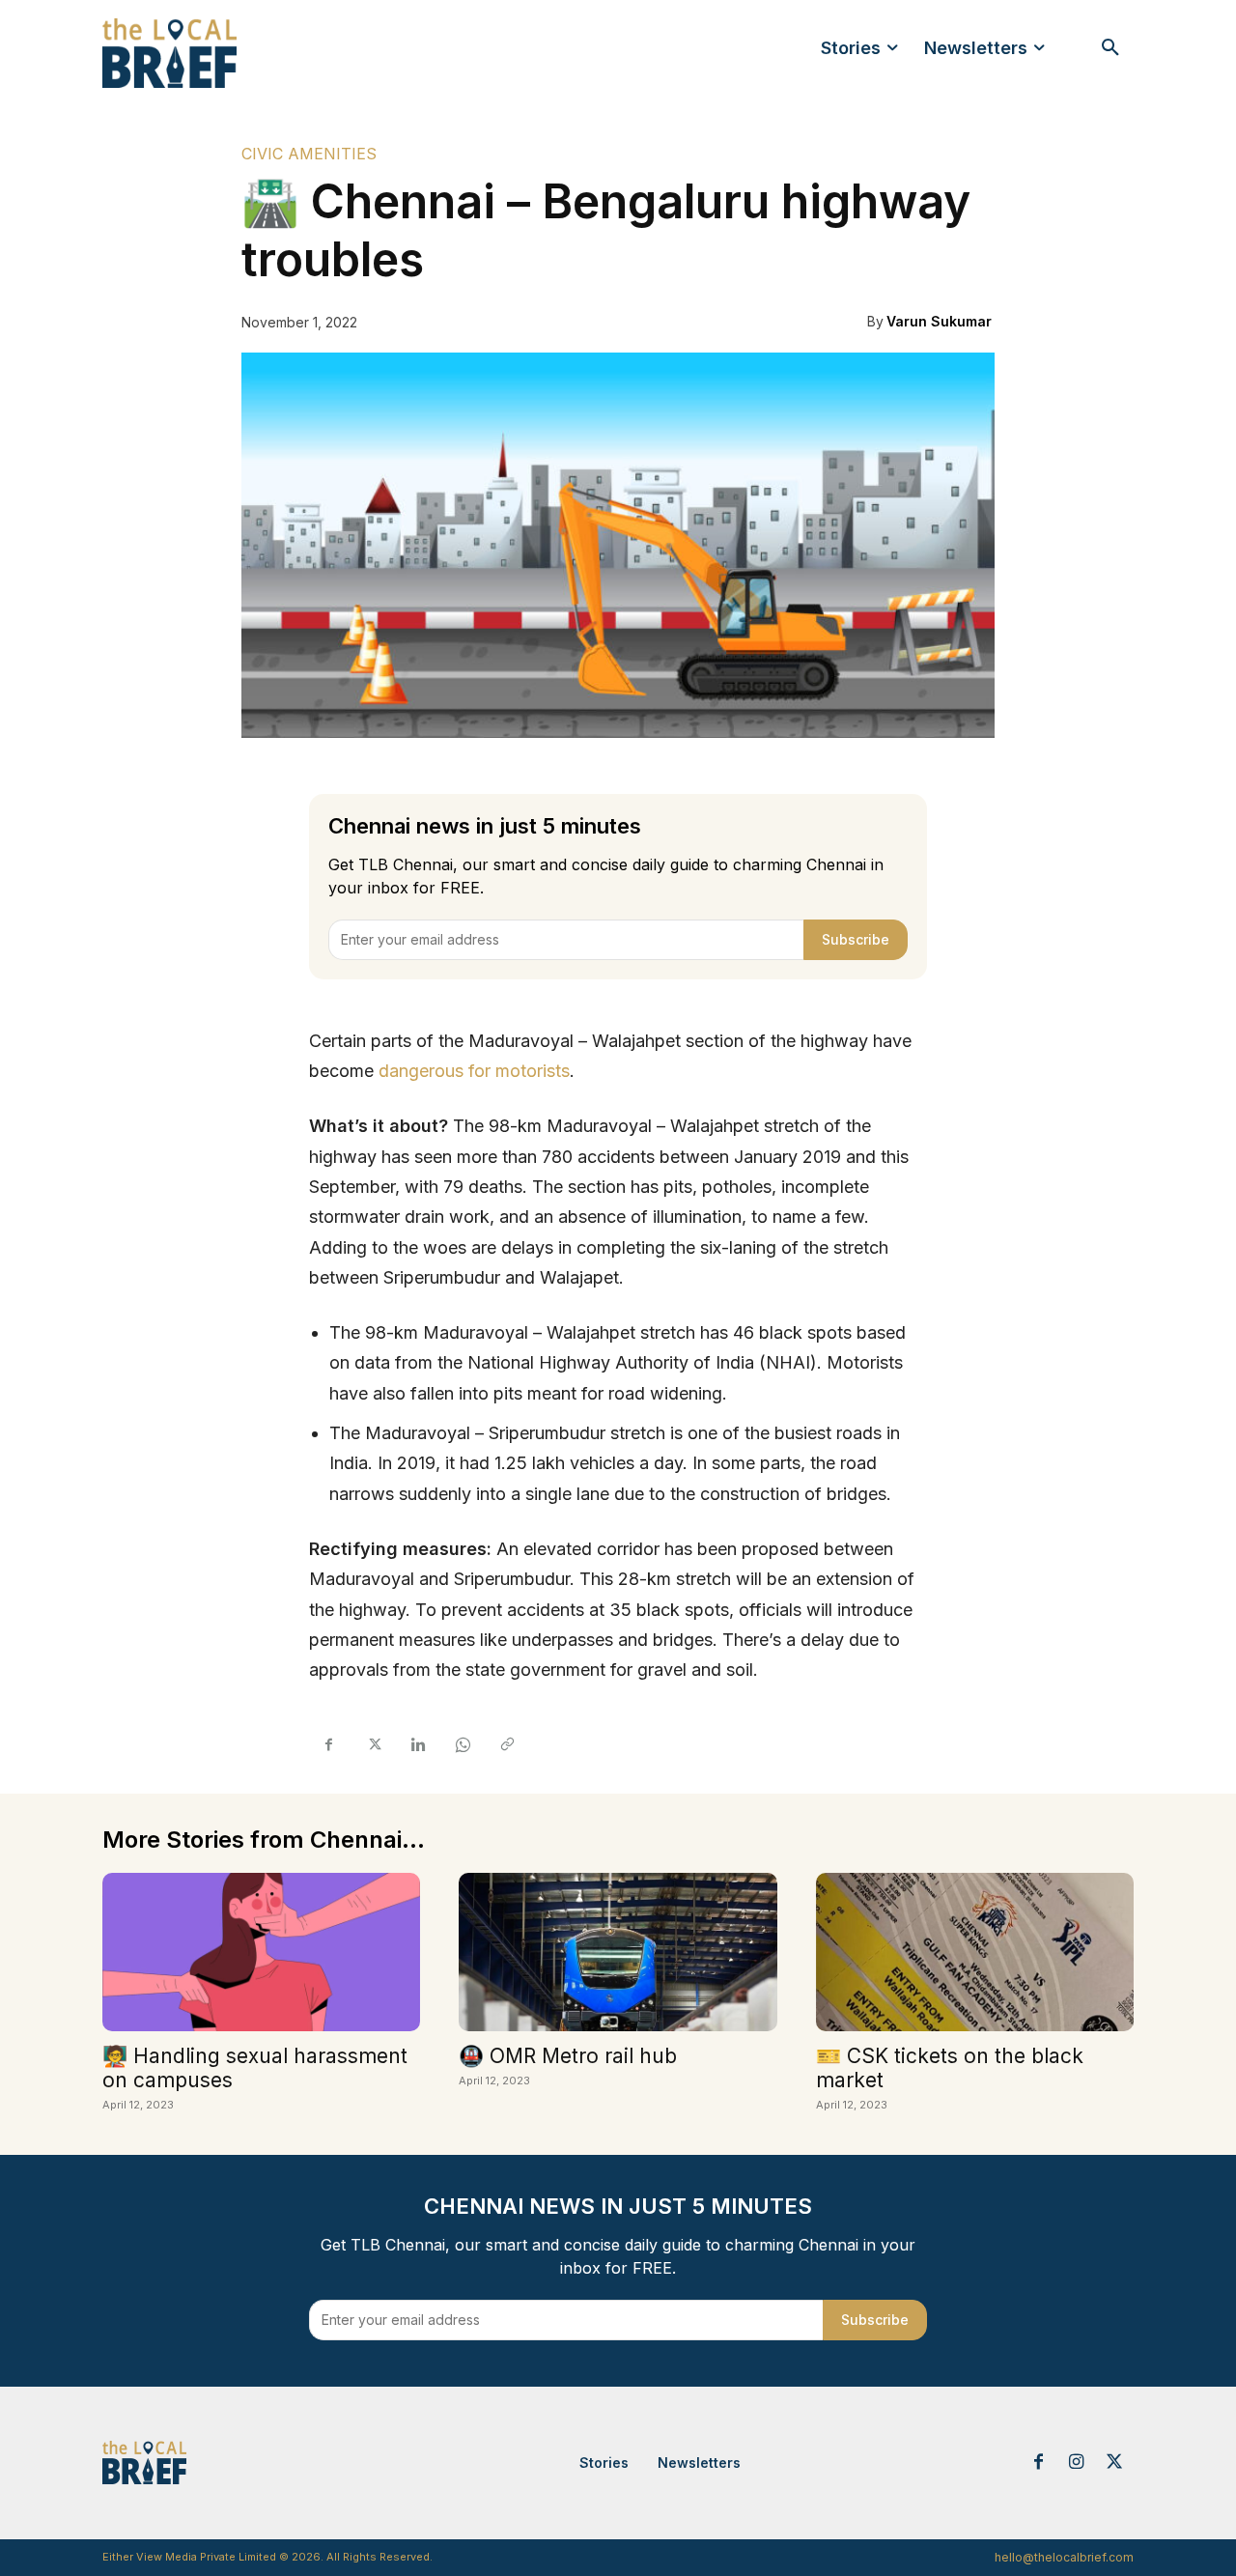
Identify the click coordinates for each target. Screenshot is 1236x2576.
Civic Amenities (309, 154)
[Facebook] (328, 1745)
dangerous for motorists (474, 1071)
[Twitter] (373, 1745)
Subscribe (856, 939)
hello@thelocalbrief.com (1064, 2557)
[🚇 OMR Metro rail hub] (618, 1953)
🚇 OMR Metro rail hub (568, 2056)
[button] (1110, 48)
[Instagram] (1077, 2463)
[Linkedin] (417, 1745)
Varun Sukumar (939, 321)
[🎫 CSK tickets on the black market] (975, 1953)
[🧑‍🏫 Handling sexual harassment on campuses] (261, 1953)
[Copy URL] (506, 1745)
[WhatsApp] (462, 1745)
